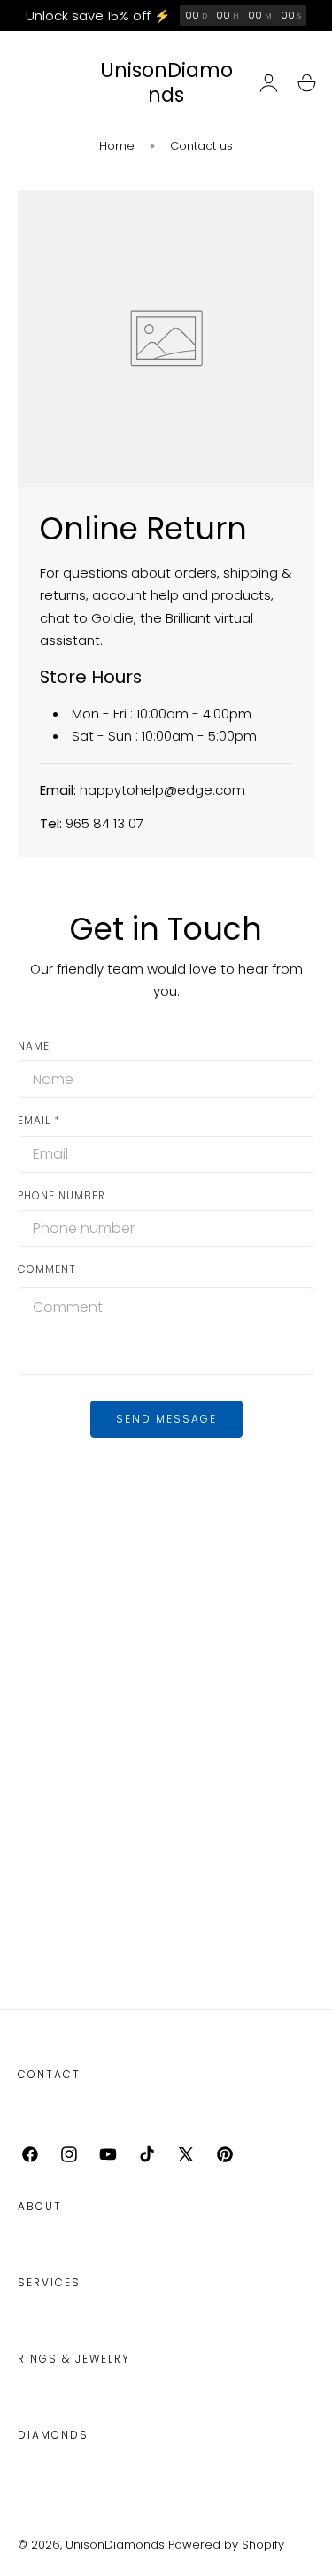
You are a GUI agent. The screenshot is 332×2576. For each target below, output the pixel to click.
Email (39, 1120)
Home (117, 146)
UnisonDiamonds (115, 2545)
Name (34, 1046)
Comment (47, 1269)
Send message (166, 1419)
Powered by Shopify (226, 2545)
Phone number (62, 1195)
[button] (306, 83)
